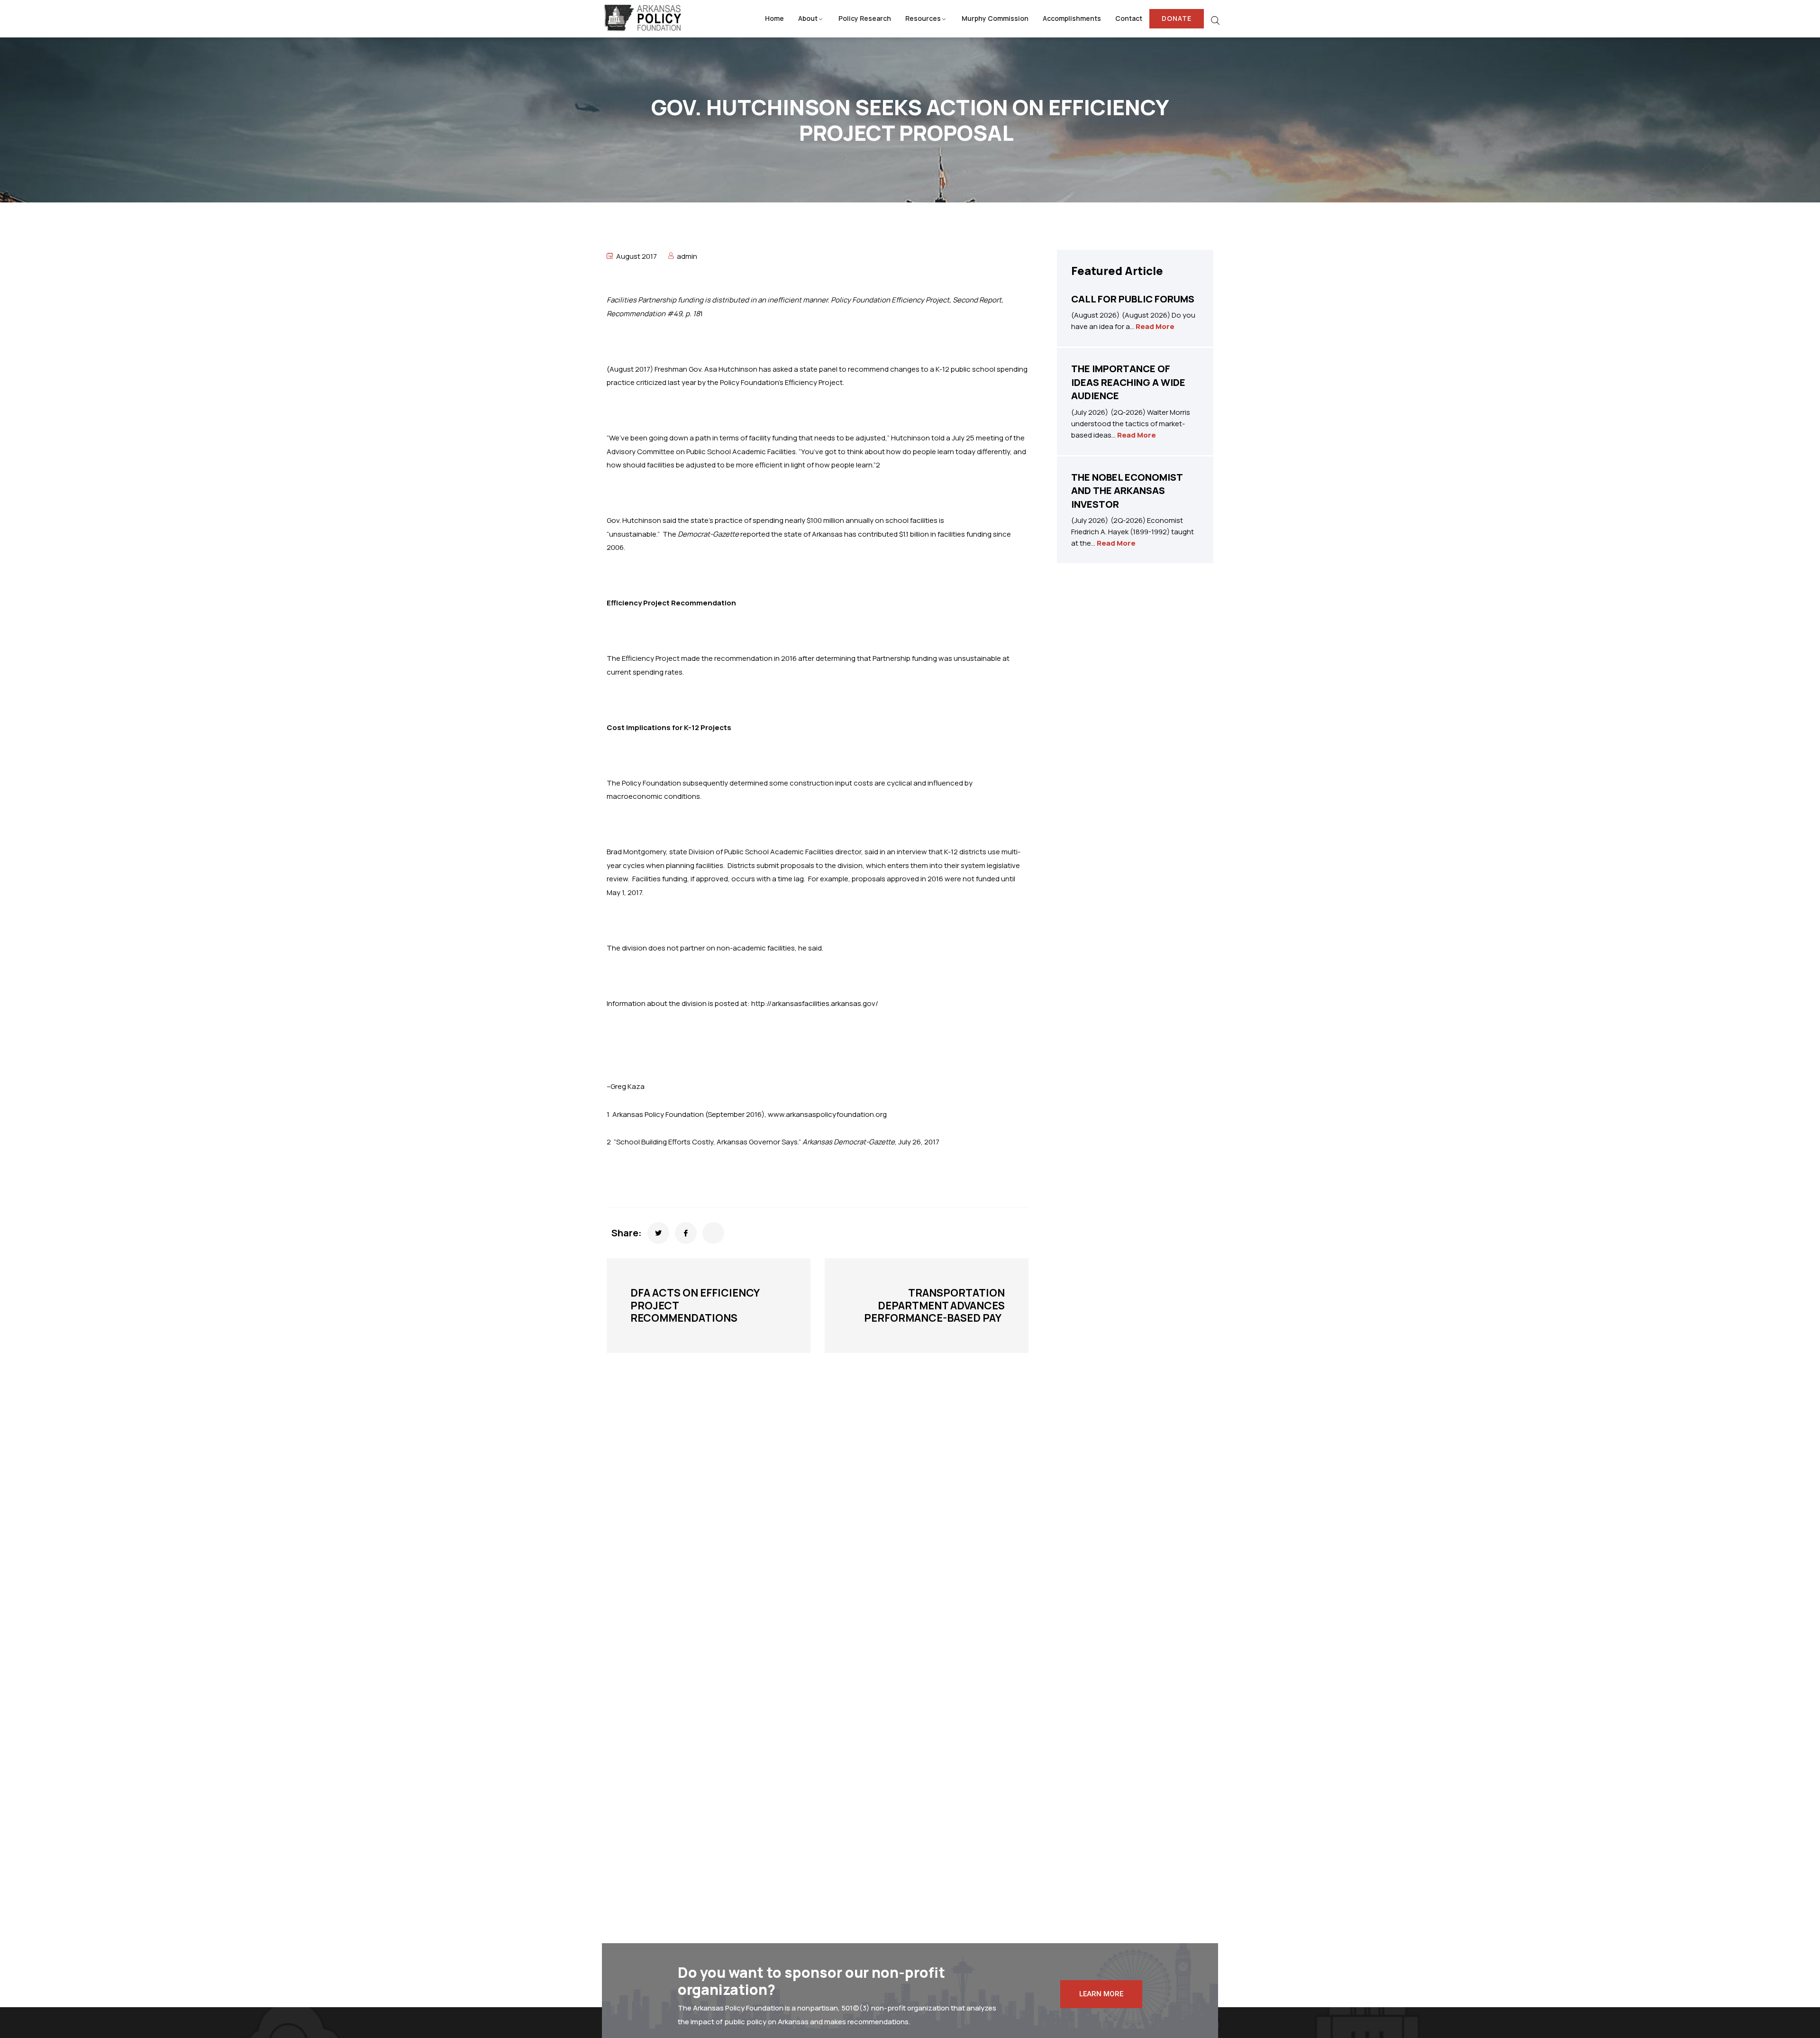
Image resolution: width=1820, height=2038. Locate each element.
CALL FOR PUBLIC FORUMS (1133, 299)
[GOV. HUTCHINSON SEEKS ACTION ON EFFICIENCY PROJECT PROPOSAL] (658, 1233)
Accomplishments (1072, 18)
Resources (923, 18)
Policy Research (865, 18)
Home (774, 18)
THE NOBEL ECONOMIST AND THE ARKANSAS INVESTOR (1127, 491)
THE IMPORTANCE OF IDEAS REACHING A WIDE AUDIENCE (1128, 382)
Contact (1129, 18)
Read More (1155, 326)
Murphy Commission (995, 18)
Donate (1177, 18)
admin (687, 256)
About (808, 18)
